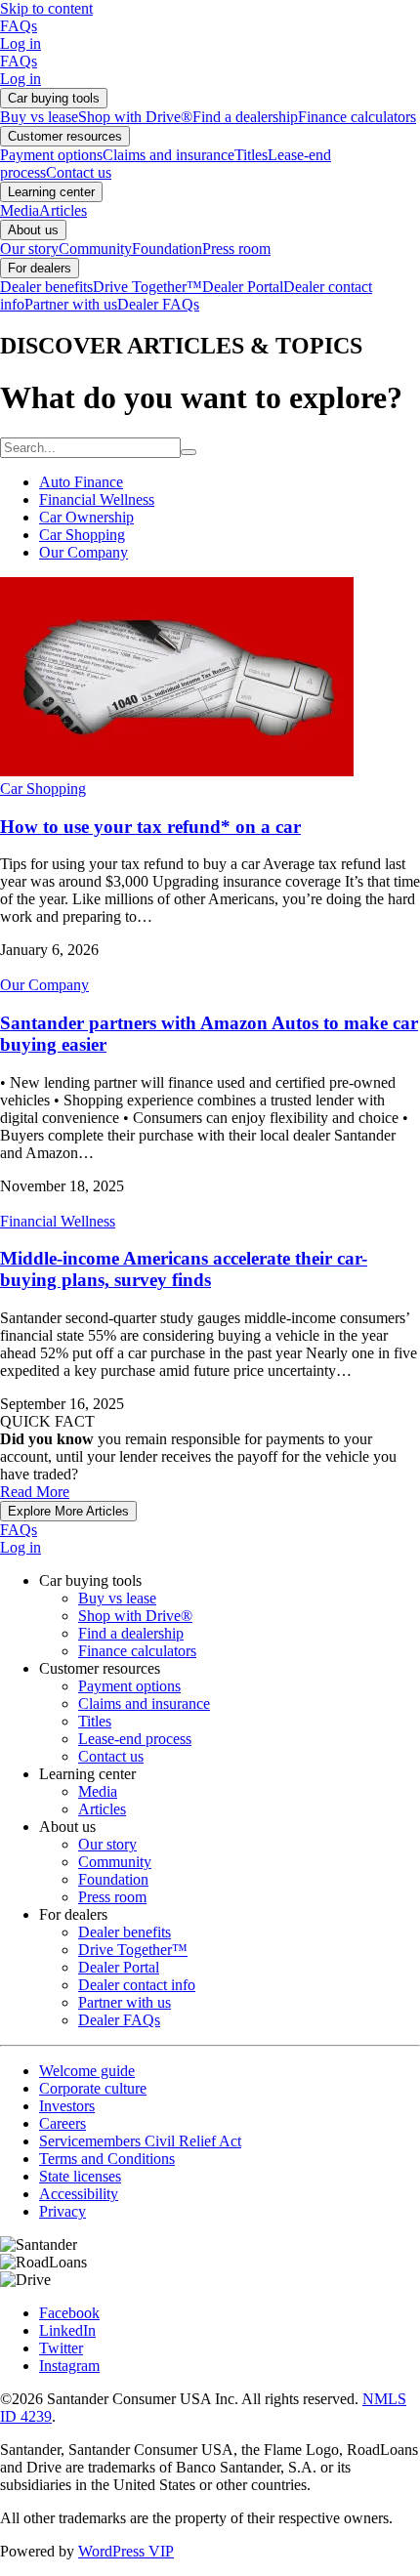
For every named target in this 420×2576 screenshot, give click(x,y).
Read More (35, 1492)
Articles (63, 210)
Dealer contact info (137, 1985)
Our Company (84, 552)
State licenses (80, 2176)
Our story (29, 249)
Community (95, 249)
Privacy (63, 2211)
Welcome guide (87, 2071)
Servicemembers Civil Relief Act (140, 2141)
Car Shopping (82, 535)
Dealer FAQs (158, 304)
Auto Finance (81, 482)
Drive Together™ (147, 287)
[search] (189, 452)
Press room (236, 249)
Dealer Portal (243, 287)
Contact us (79, 172)
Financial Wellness (97, 499)
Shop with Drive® (135, 117)
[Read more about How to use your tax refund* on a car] (177, 771)
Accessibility (79, 2194)
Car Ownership (86, 517)
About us (33, 230)
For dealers (40, 268)
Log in (21, 43)
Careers (63, 2123)
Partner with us (71, 304)
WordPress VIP (126, 2551)
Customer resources (65, 136)
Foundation (167, 249)
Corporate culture (93, 2088)
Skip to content (46, 8)
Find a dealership (245, 117)
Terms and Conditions (107, 2159)
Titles (251, 155)
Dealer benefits (46, 287)
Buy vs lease (39, 117)
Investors (67, 2106)
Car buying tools (54, 98)
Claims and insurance (168, 155)
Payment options (51, 155)
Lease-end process (135, 1739)
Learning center (51, 192)
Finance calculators (357, 117)
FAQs (19, 26)
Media (20, 210)
